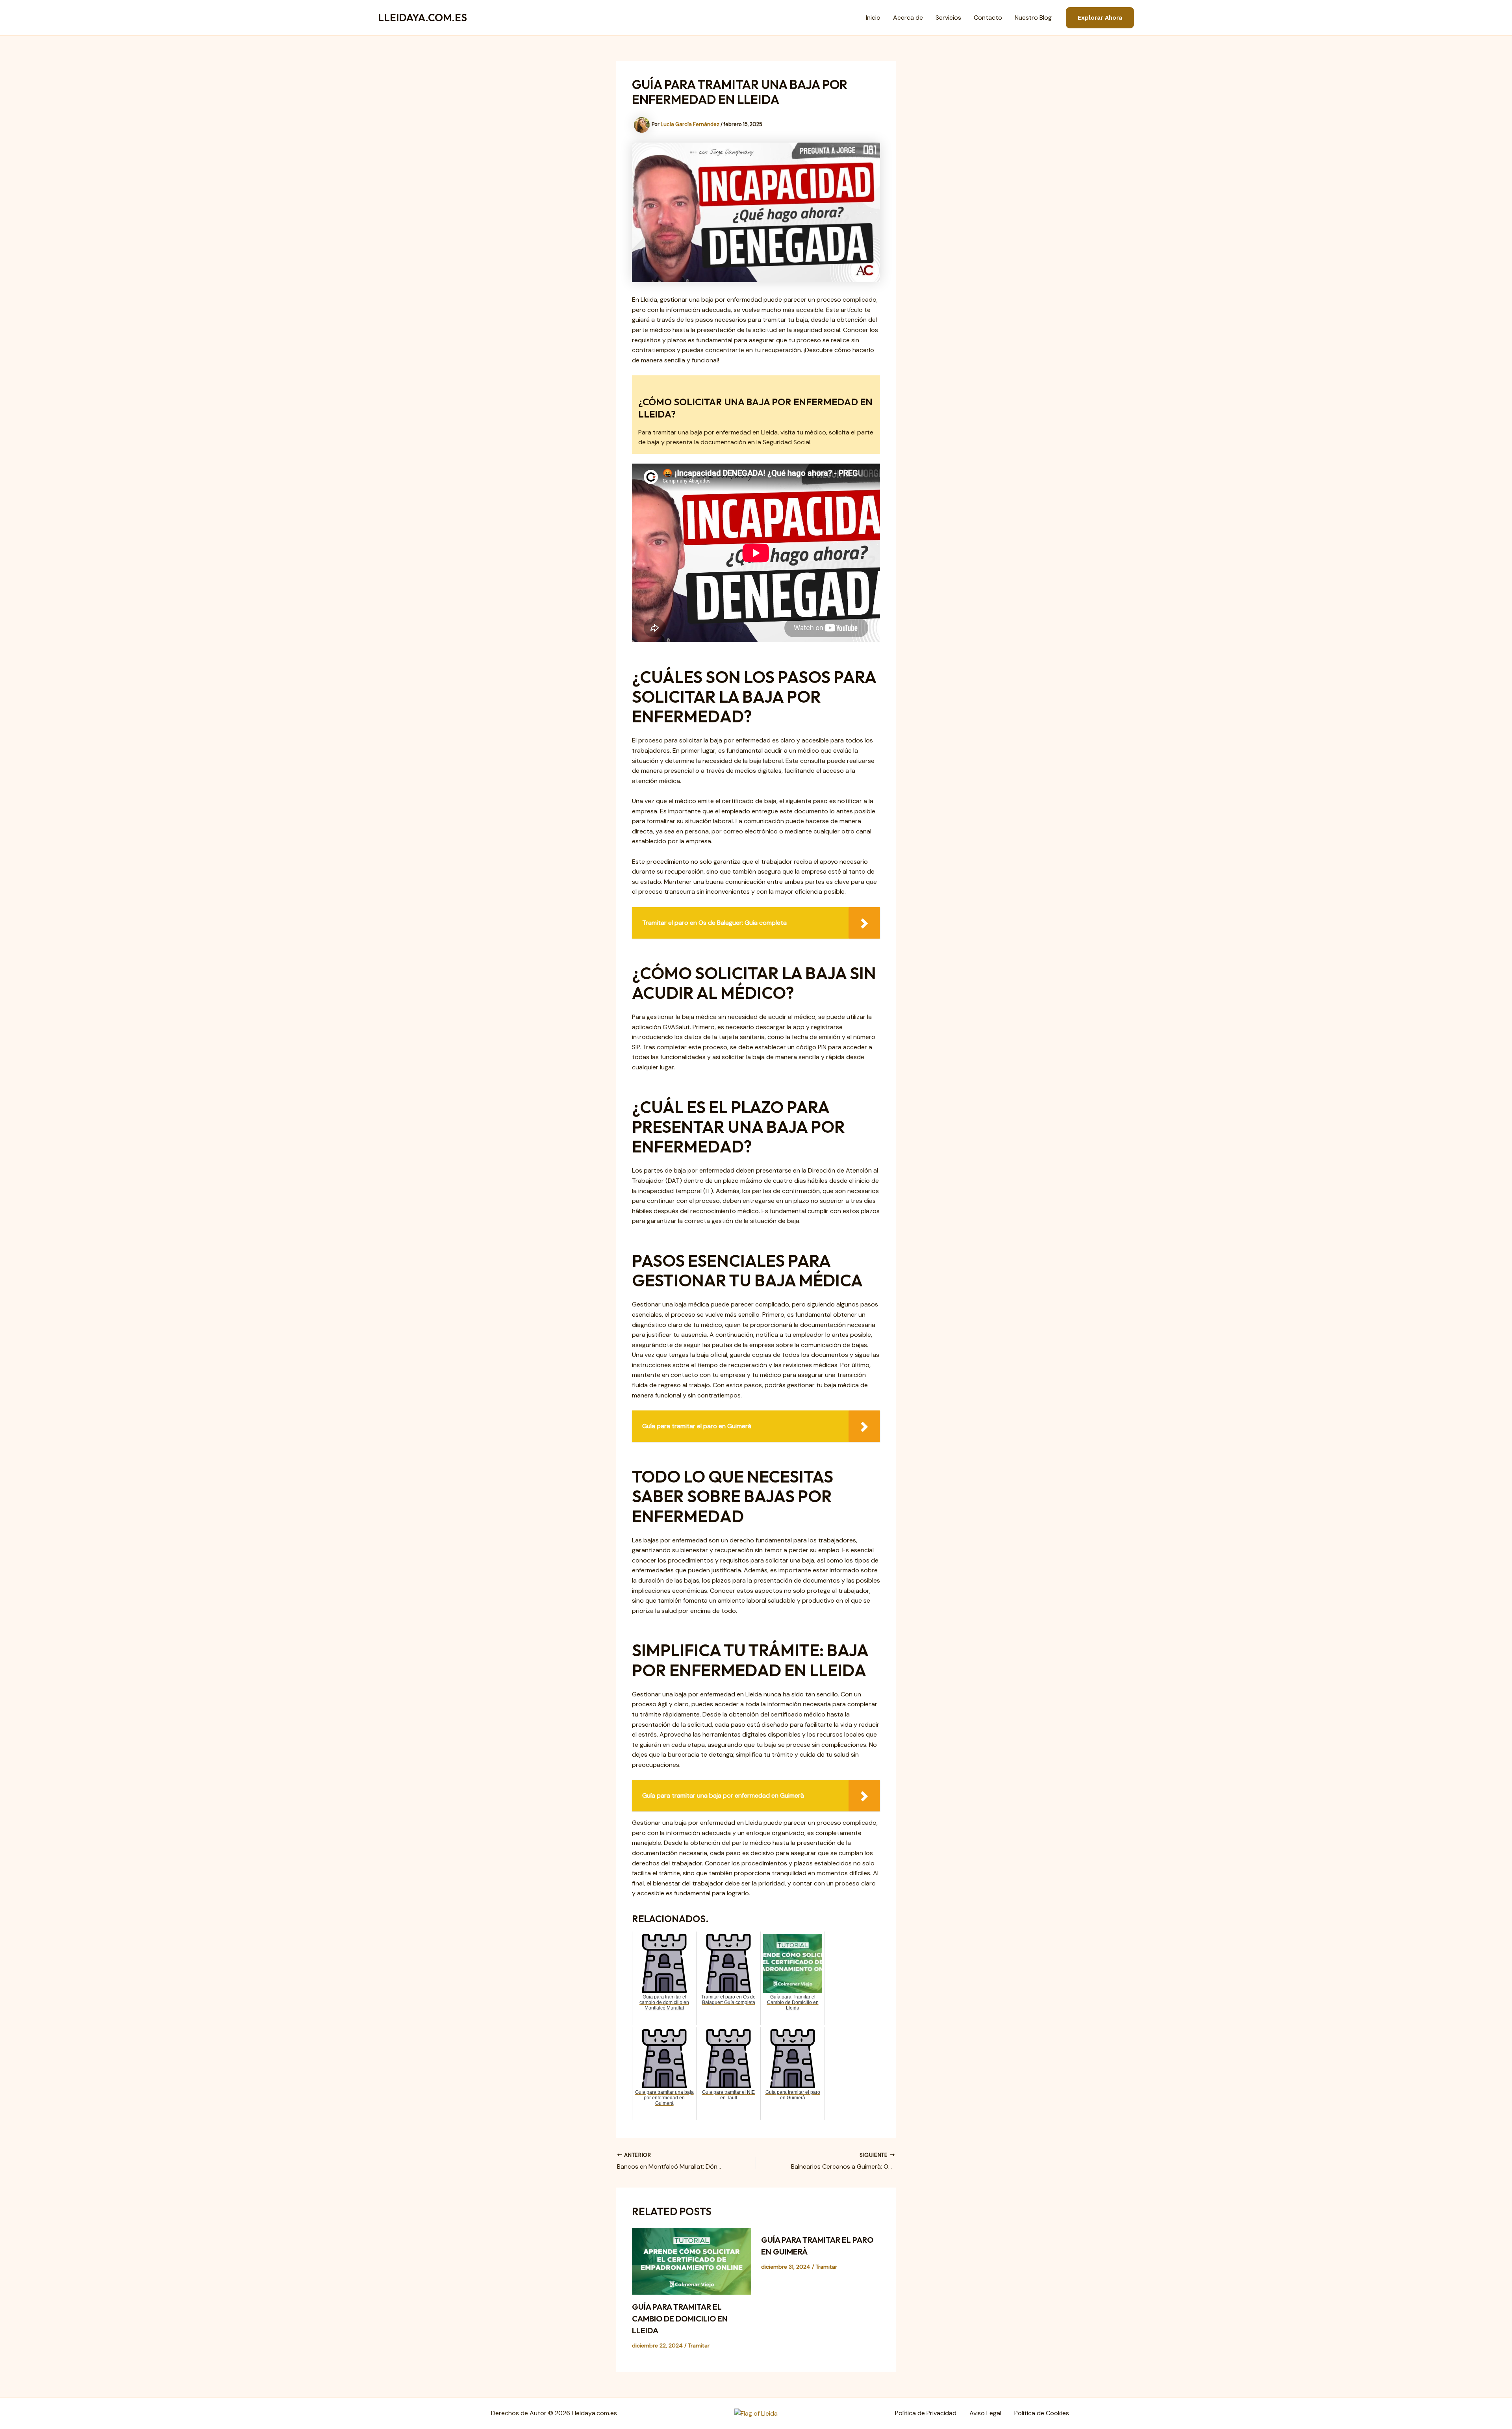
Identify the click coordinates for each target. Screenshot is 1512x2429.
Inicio (873, 18)
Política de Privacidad (926, 2413)
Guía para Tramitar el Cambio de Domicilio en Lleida (680, 2319)
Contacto (988, 18)
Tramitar (699, 2345)
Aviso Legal (985, 2413)
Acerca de (908, 18)
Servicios (948, 18)
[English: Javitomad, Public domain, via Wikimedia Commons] (756, 2413)
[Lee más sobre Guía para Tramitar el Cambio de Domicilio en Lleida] (692, 2261)
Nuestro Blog (1033, 18)
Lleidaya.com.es (422, 18)
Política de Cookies (1042, 2413)
